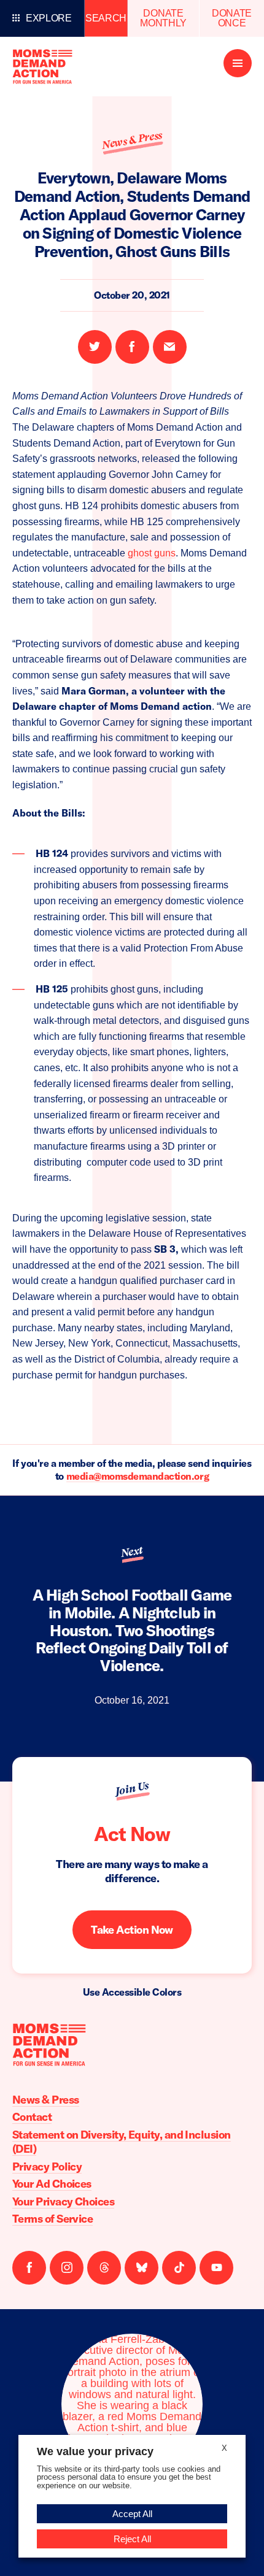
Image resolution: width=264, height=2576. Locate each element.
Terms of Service (52, 2219)
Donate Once (232, 18)
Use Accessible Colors (132, 1992)
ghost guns (152, 553)
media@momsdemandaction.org (138, 1476)
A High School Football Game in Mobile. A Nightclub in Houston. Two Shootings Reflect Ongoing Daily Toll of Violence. (132, 1630)
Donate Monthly (163, 18)
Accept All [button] (132, 2514)
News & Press (132, 140)
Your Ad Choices (52, 2184)
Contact (32, 2117)
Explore (49, 18)
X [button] (224, 2448)
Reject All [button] (132, 2539)
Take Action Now (132, 1930)
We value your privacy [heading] (95, 2451)
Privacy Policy (47, 2167)
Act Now (132, 1834)
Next (132, 1551)
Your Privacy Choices (63, 2201)
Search (106, 18)
